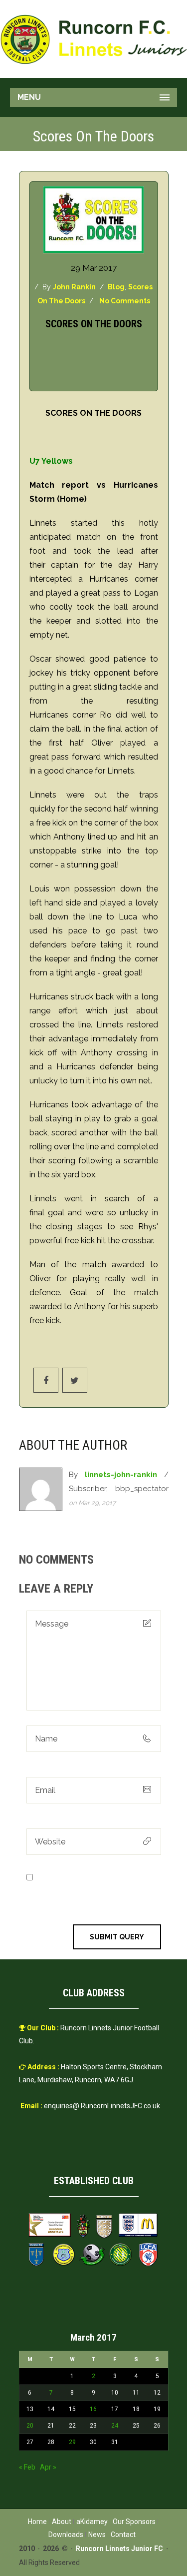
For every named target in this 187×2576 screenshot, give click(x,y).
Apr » (48, 2467)
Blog (116, 287)
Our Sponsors (134, 2522)
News (97, 2535)
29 (72, 2442)
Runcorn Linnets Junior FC (119, 2549)
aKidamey (92, 2522)
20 (30, 2426)
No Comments (125, 301)
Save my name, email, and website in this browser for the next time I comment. (94, 1891)
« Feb (27, 2467)
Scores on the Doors (94, 324)
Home (37, 2522)
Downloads (66, 2535)
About (62, 2522)
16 (93, 2409)
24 (115, 2426)
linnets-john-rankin (121, 1475)
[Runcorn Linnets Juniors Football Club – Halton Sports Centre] (93, 39)
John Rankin (74, 287)
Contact (123, 2535)
